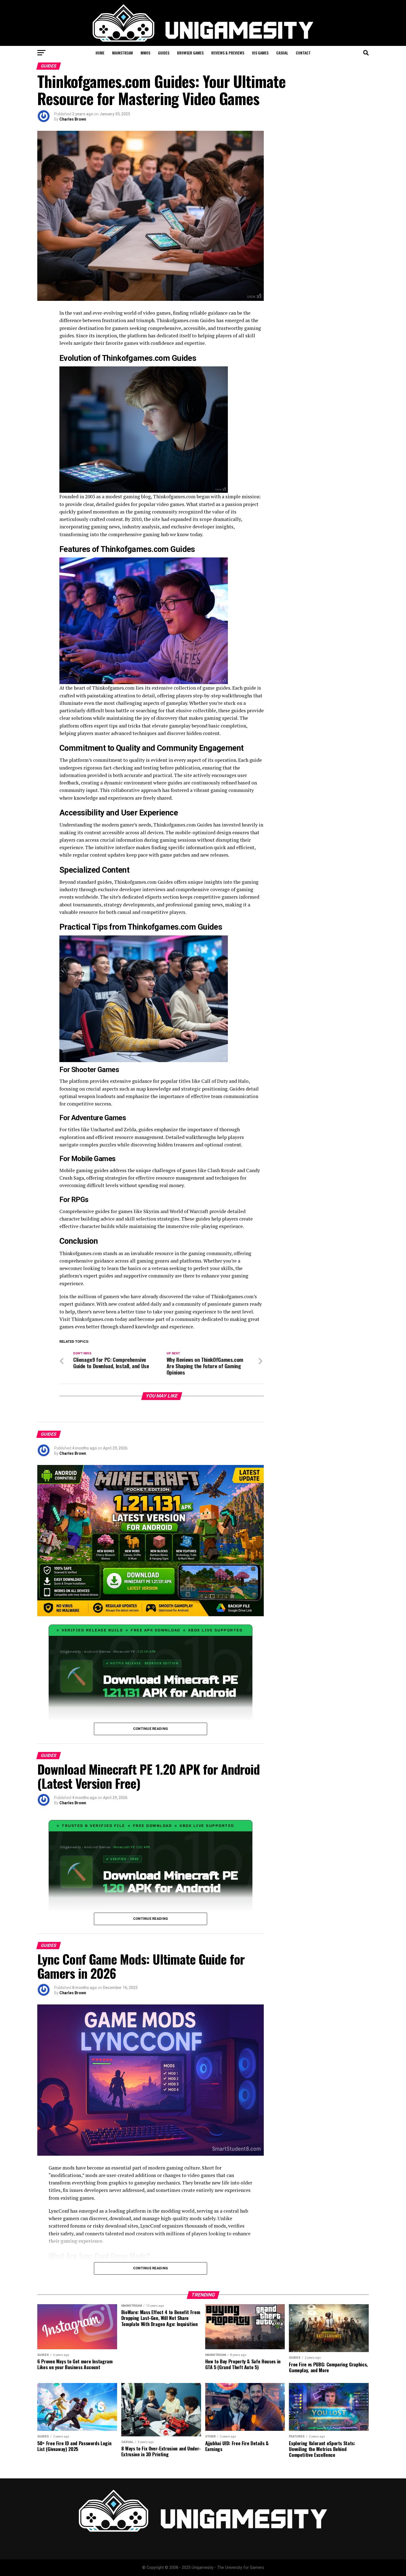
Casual (282, 53)
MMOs (145, 53)
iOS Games (260, 53)
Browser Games (190, 53)
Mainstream (122, 53)
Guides (164, 53)
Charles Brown (73, 119)
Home (100, 53)
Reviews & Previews (228, 53)
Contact (303, 53)
